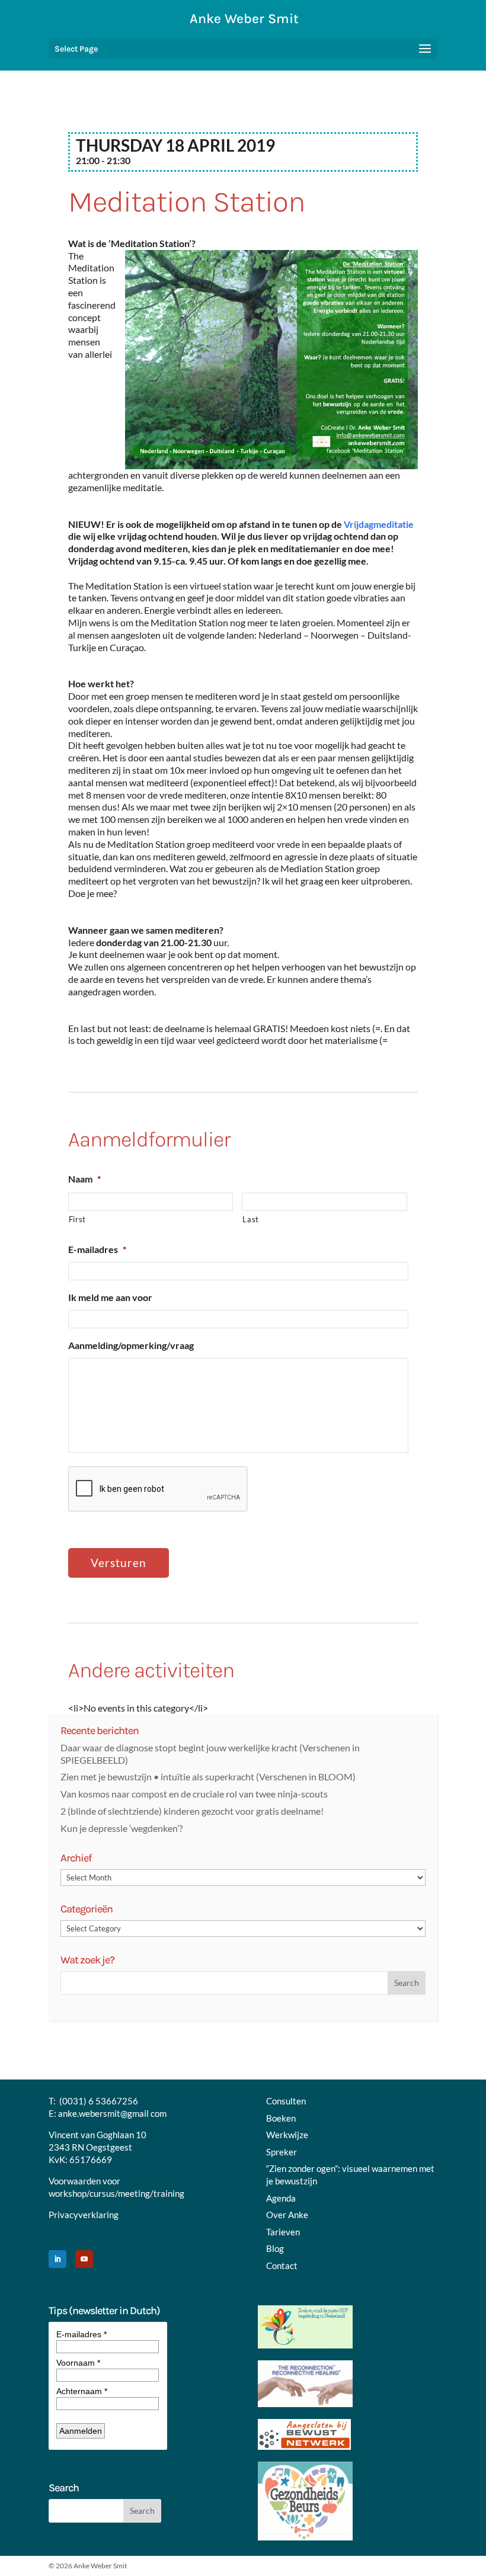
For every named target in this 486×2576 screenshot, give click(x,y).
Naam (84, 1179)
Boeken (281, 2118)
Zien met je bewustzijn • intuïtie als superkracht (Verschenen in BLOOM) (208, 1776)
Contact (282, 2266)
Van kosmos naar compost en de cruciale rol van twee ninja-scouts (194, 1794)
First (77, 1219)
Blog (275, 2248)
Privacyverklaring (84, 2215)
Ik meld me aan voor (110, 1297)
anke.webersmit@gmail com (112, 2113)
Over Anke (287, 2215)
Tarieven (283, 2232)
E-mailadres (97, 1249)
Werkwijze (287, 2135)
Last (251, 1219)
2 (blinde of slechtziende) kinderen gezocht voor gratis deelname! (192, 1811)
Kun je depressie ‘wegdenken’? (121, 1828)
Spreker (282, 2152)
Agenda (281, 2198)
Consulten (286, 2101)
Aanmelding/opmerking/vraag (131, 1345)
